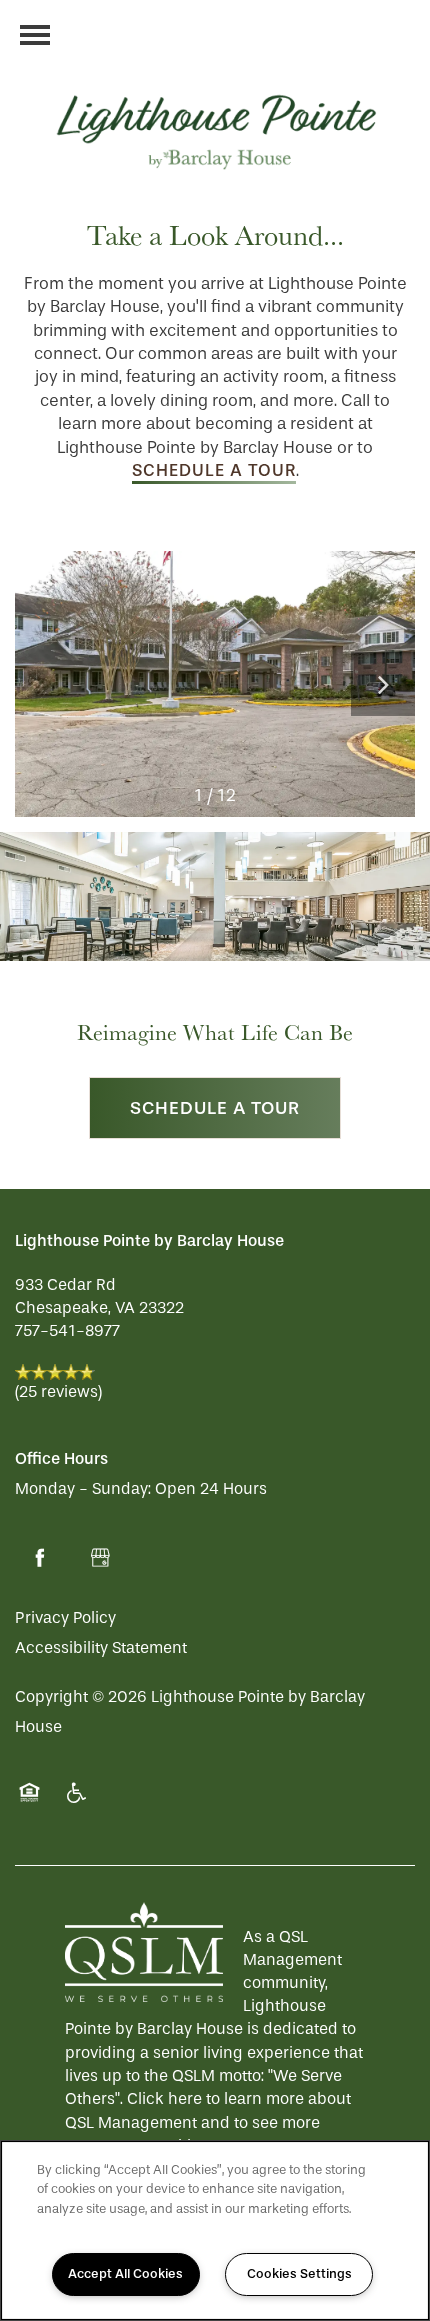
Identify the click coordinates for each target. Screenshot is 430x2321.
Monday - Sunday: (83, 1488)
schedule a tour (214, 470)
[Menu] (35, 35)
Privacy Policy (65, 1617)
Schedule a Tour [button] (215, 1108)
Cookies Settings (299, 2273)
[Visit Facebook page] (40, 1558)
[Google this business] (100, 1558)
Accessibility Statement (101, 1647)
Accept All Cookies (125, 2273)
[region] (215, 2230)
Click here (164, 2098)
